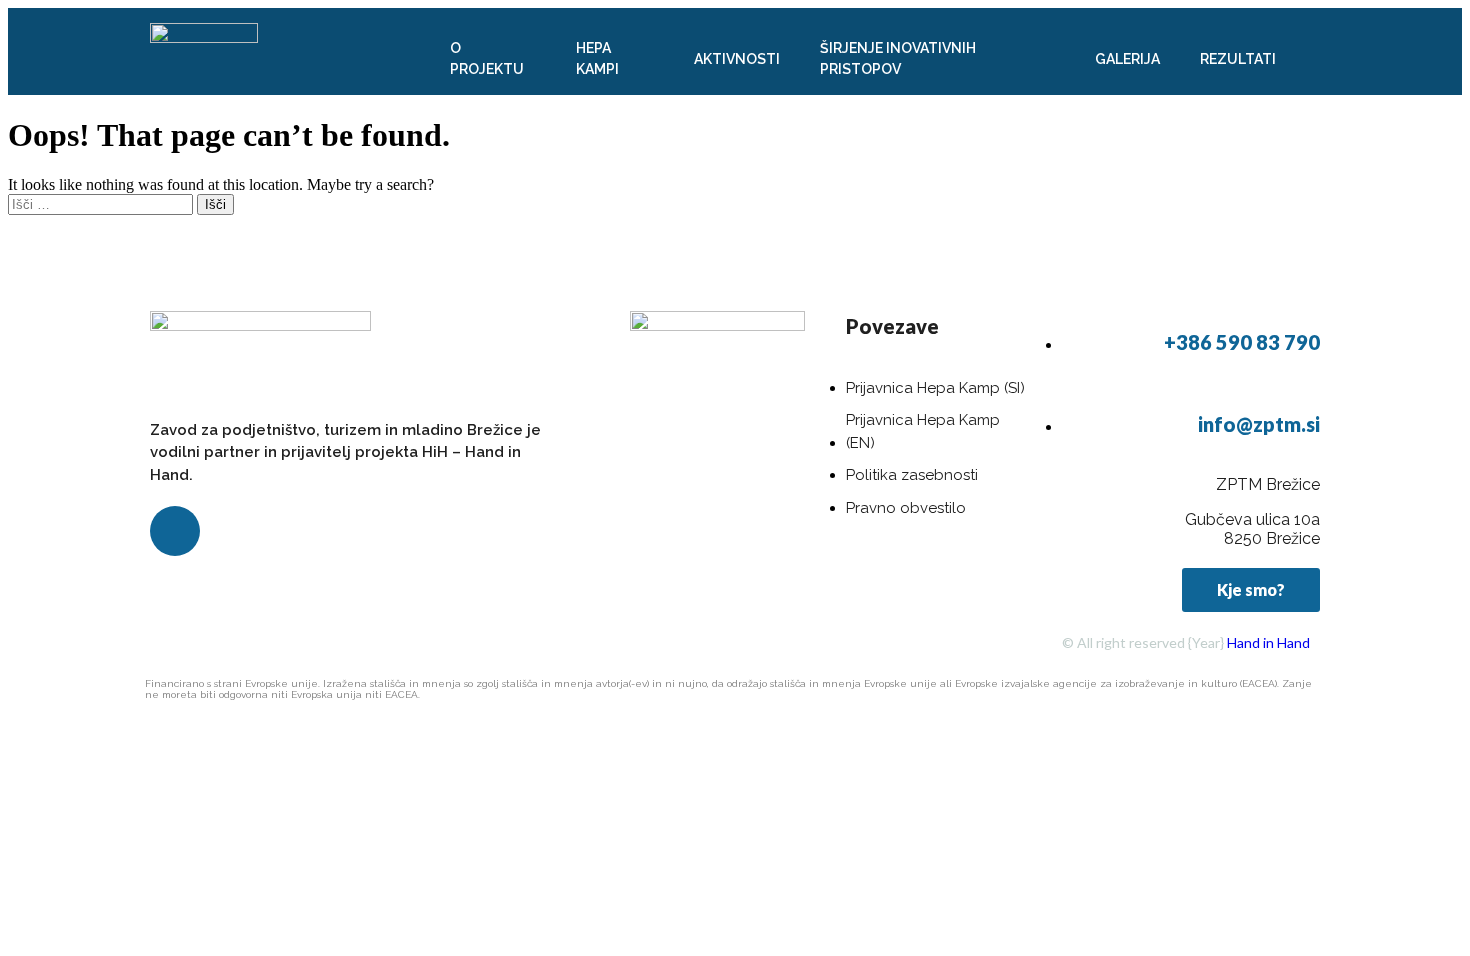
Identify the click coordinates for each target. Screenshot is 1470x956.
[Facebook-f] (175, 531)
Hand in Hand (1268, 642)
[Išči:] (102, 203)
